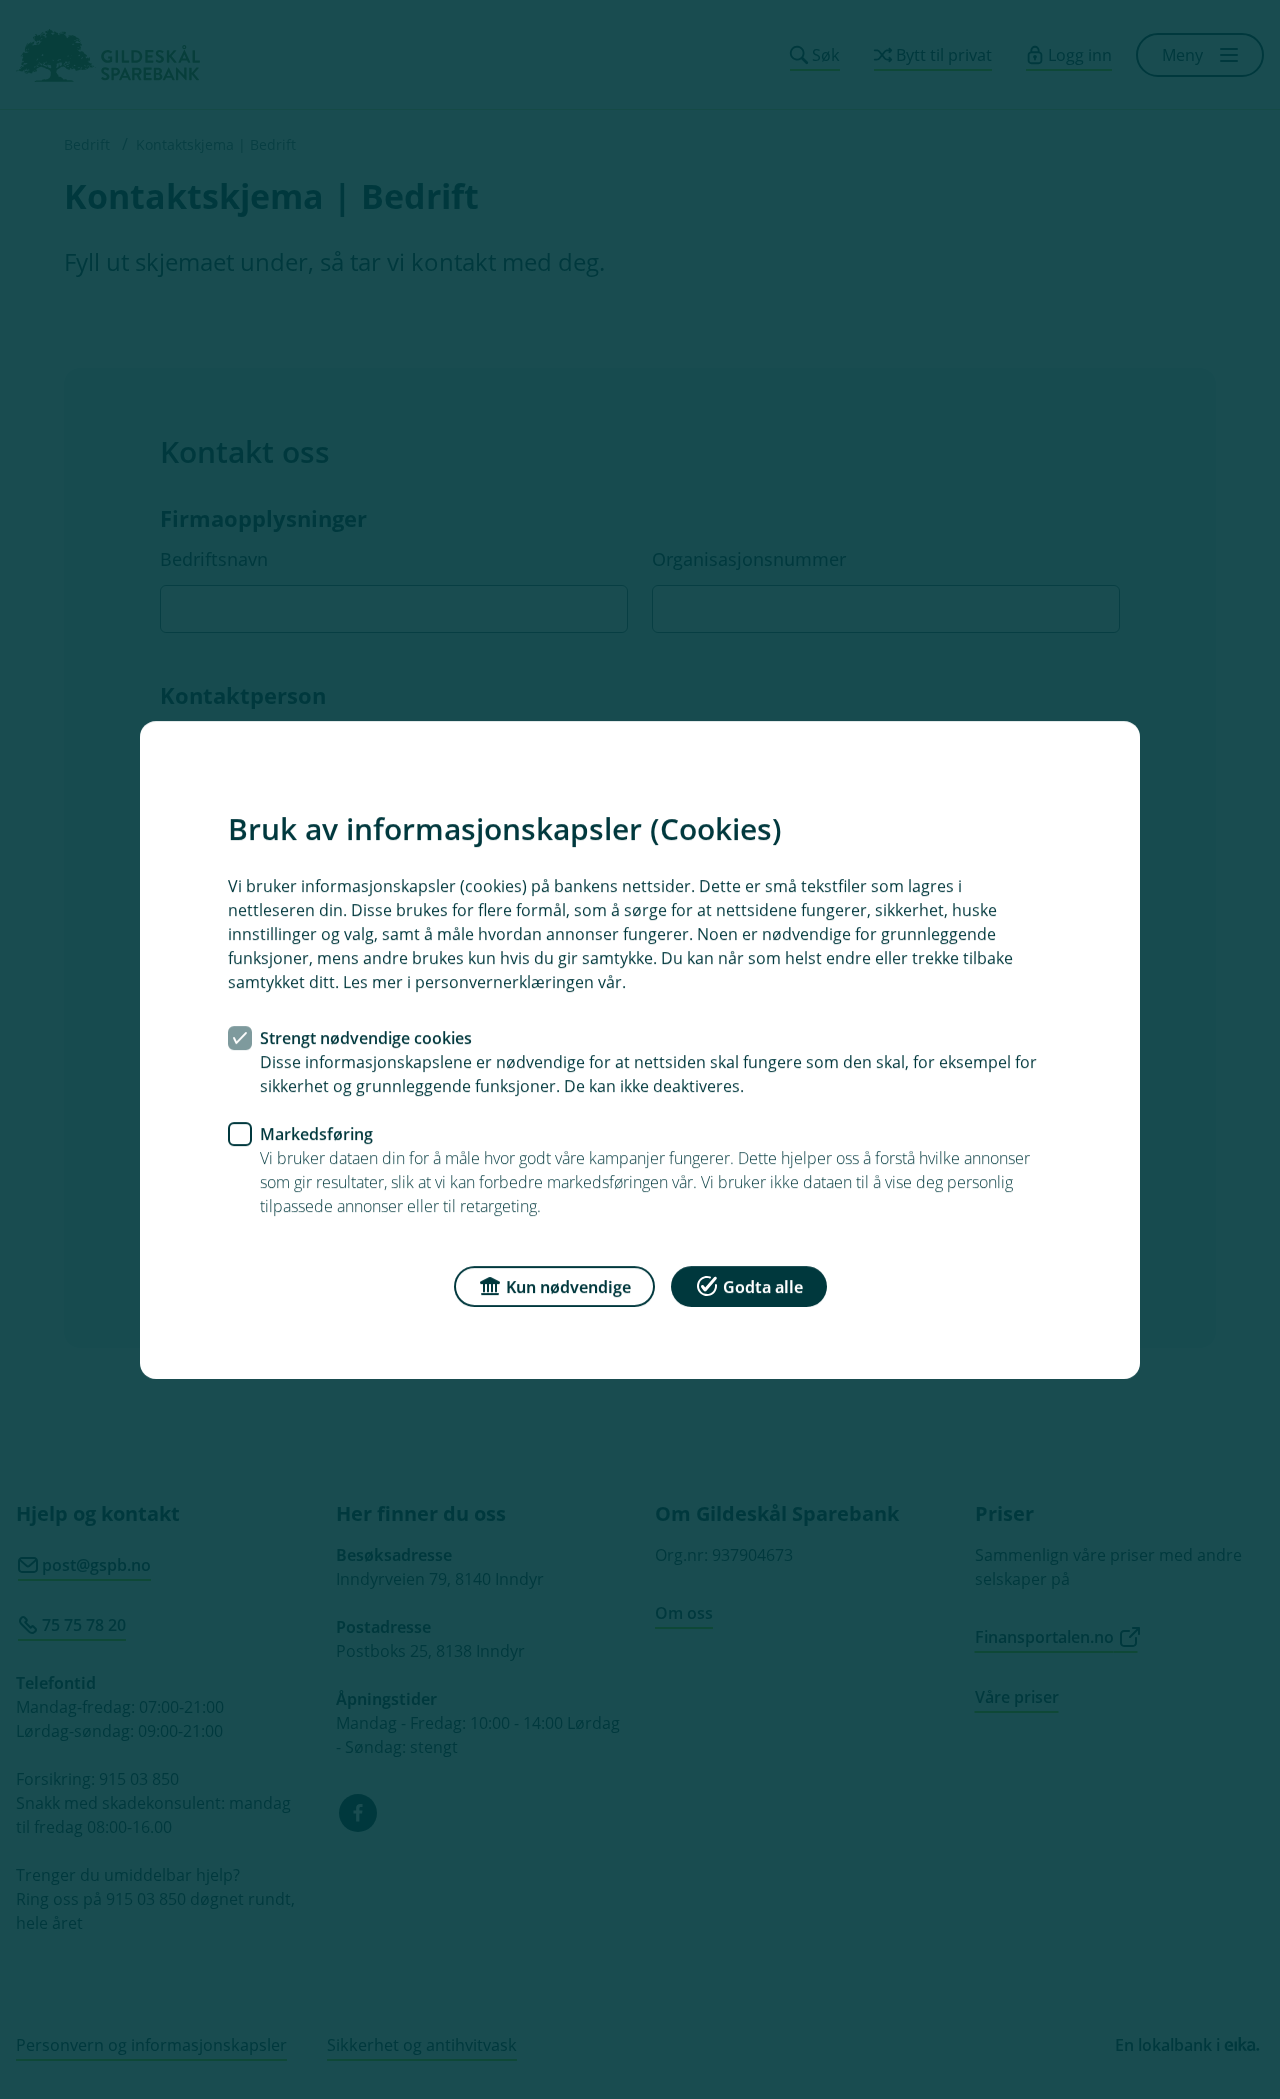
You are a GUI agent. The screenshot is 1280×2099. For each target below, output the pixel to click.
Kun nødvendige (568, 1286)
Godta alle (763, 1286)
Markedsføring (316, 1133)
